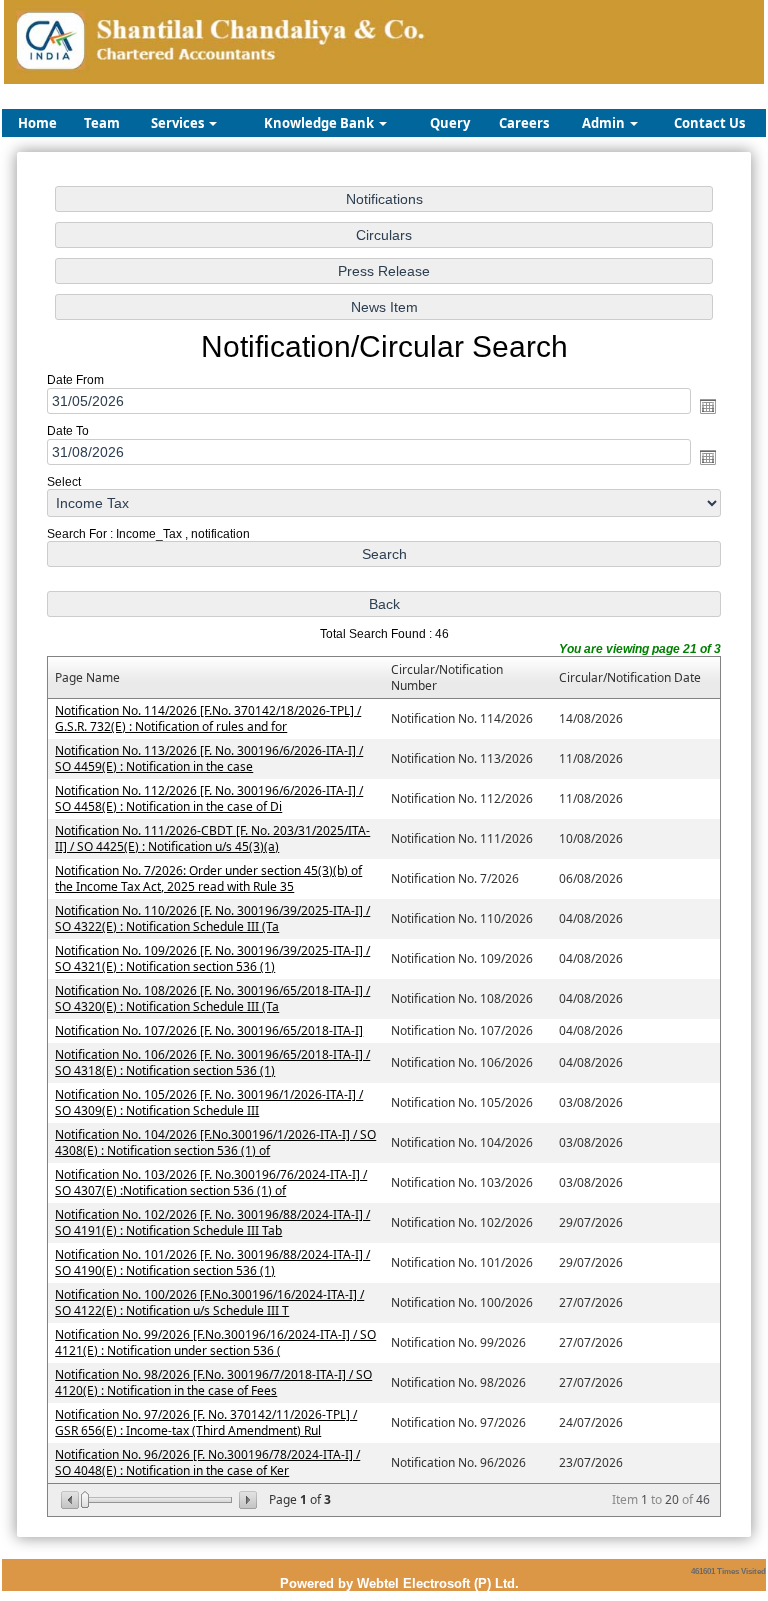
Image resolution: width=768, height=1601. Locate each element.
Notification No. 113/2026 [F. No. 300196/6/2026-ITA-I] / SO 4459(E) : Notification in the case (209, 758)
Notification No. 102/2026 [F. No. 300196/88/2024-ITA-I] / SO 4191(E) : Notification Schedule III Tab (212, 1222)
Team (102, 123)
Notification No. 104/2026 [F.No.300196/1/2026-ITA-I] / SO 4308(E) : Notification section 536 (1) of (215, 1142)
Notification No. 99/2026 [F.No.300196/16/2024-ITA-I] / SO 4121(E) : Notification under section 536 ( (215, 1342)
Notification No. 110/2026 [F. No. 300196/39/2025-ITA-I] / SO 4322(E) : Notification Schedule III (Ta (212, 918)
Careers (524, 123)
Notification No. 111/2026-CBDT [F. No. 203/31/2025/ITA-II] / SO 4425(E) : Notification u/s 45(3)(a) (212, 838)
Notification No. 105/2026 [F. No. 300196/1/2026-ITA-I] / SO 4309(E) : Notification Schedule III (209, 1102)
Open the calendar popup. (708, 406)
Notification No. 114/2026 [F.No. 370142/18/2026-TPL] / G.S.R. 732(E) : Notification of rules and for (208, 718)
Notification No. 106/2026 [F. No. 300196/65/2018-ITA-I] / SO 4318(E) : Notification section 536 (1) (212, 1062)
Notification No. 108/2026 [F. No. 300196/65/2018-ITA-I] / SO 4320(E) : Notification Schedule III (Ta (212, 998)
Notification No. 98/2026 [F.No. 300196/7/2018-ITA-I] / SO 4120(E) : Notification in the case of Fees (213, 1382)
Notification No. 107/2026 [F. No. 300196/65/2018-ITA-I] (209, 1030)
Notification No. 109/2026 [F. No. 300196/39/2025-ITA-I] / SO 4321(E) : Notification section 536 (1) (212, 958)
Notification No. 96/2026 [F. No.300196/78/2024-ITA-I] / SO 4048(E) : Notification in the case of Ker (207, 1462)
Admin (605, 123)
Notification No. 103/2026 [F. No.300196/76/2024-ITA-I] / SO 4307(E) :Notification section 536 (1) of (211, 1182)
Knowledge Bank (320, 123)
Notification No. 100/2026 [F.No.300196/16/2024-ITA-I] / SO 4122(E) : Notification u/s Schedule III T (209, 1302)
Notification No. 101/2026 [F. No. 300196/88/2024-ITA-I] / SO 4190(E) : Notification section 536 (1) (212, 1262)
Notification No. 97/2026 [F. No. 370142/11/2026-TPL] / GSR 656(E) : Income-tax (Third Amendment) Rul (206, 1422)
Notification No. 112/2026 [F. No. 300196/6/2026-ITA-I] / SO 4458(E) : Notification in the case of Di (209, 798)
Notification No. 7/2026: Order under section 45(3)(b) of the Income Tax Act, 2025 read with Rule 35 (208, 878)
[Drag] (85, 1500)
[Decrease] (71, 1500)
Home (37, 123)
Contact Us (709, 123)
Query (450, 123)
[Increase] (246, 1500)
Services (179, 123)
